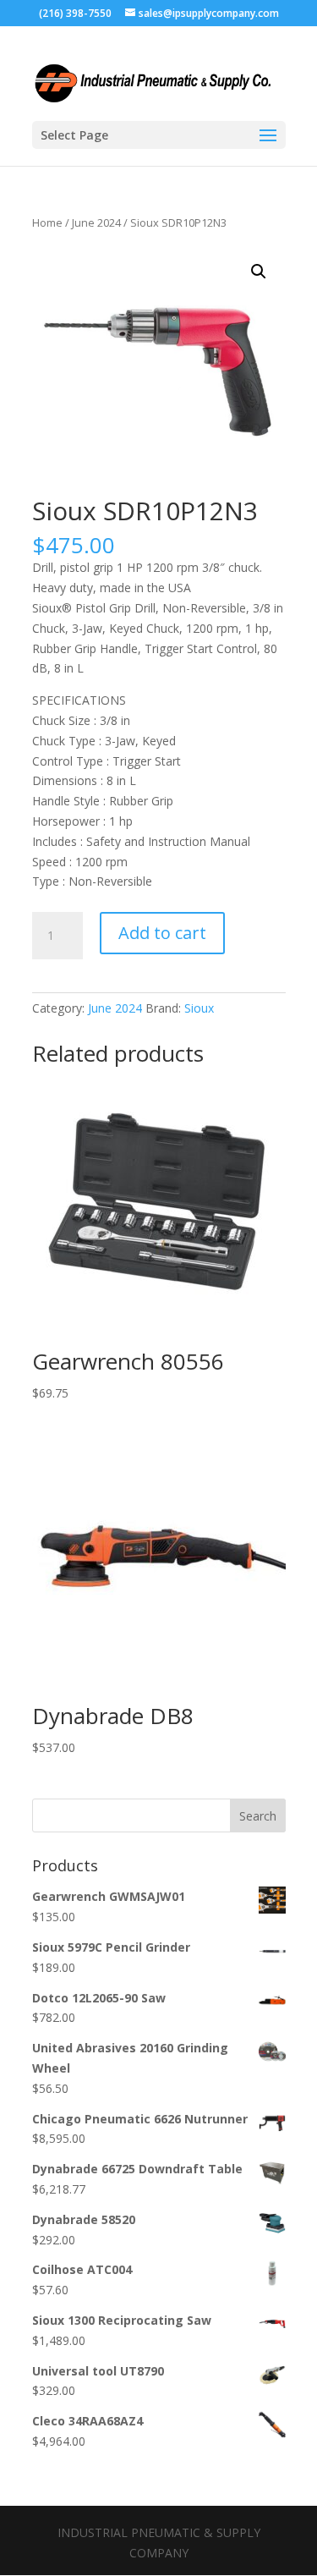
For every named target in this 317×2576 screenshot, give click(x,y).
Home (47, 222)
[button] (259, 272)
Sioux (199, 1008)
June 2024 (96, 222)
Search (258, 1816)
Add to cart (162, 933)
